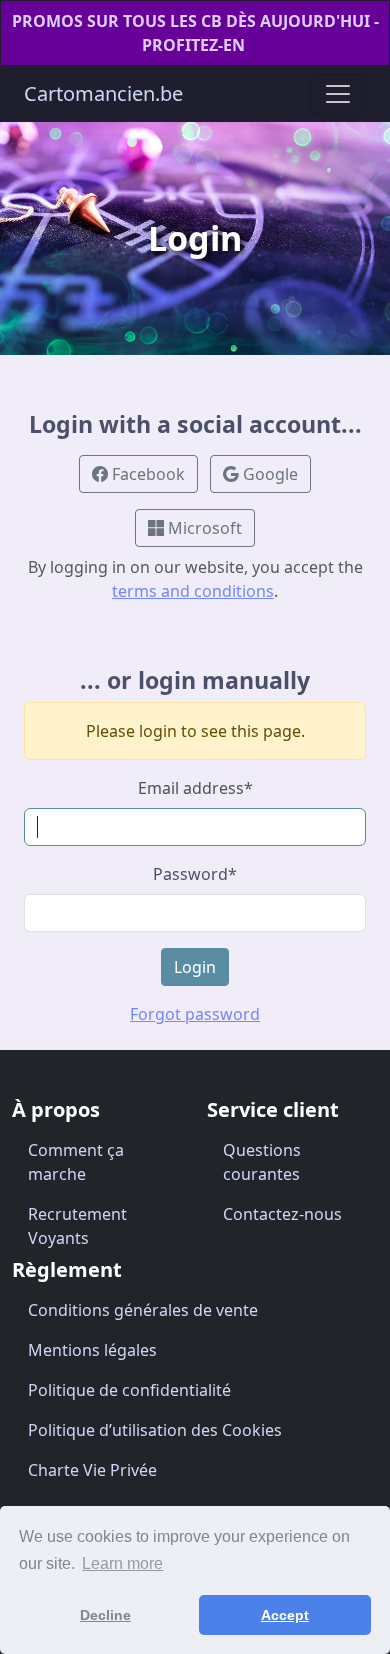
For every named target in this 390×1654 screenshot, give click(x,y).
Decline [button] (105, 1615)
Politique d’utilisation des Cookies (155, 1430)
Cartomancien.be (103, 93)
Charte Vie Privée (92, 1470)
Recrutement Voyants (77, 1226)
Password (195, 874)
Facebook (146, 474)
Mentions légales (92, 1350)
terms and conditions (193, 591)
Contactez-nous (282, 1214)
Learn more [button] (122, 1563)
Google (268, 474)
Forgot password (195, 1014)
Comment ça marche (76, 1162)
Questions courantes (262, 1162)
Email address (195, 788)
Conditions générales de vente (143, 1310)
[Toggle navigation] (338, 94)
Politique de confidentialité (129, 1390)
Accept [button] (285, 1615)
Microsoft (203, 528)
